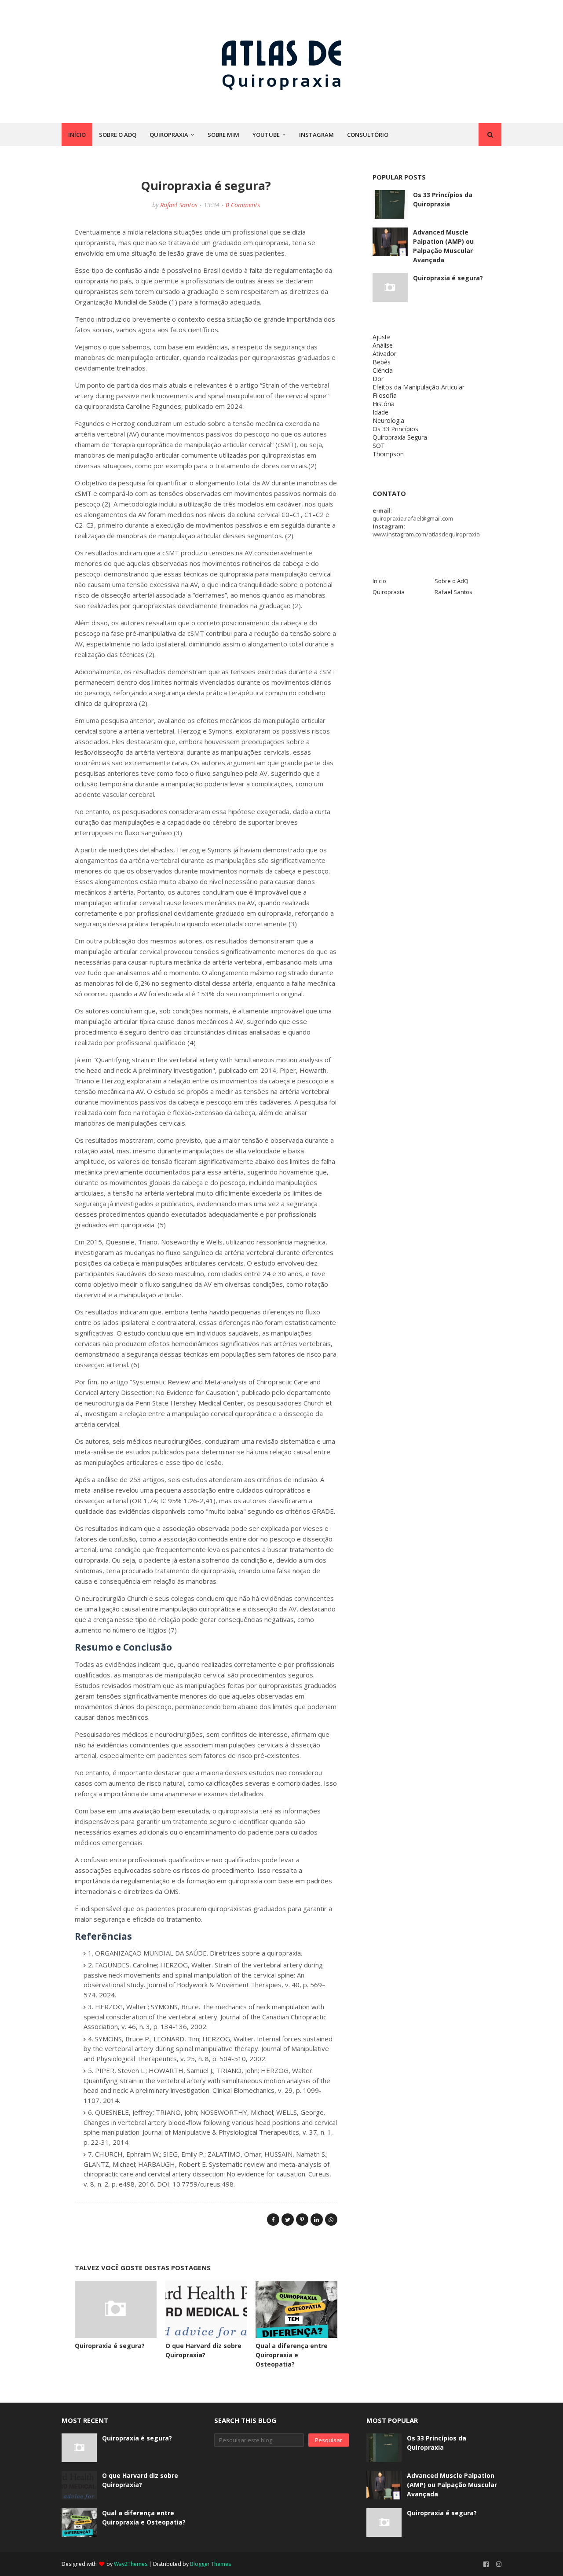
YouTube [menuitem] (266, 135)
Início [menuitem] (77, 135)
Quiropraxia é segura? (110, 2346)
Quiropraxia (389, 592)
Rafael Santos (179, 205)
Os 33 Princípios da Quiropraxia (443, 199)
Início (379, 581)
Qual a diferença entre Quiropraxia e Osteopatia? (292, 2355)
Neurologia (388, 420)
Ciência (383, 370)
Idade (380, 412)
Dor (378, 379)
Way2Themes (131, 2564)
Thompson (388, 454)
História (384, 404)
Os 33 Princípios (395, 429)
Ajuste (382, 337)
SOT (379, 446)
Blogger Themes (210, 2564)
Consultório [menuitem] (368, 135)
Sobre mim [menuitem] (223, 135)
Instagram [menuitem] (316, 135)
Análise (383, 345)
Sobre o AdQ (451, 581)
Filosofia (385, 395)
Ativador (384, 354)
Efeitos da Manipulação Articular (419, 387)
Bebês (382, 362)
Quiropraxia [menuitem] (169, 135)
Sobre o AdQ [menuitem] (118, 135)
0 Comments (243, 205)
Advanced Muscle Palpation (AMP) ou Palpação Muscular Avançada (443, 246)
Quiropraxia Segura (400, 437)
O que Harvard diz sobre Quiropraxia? (140, 2480)
